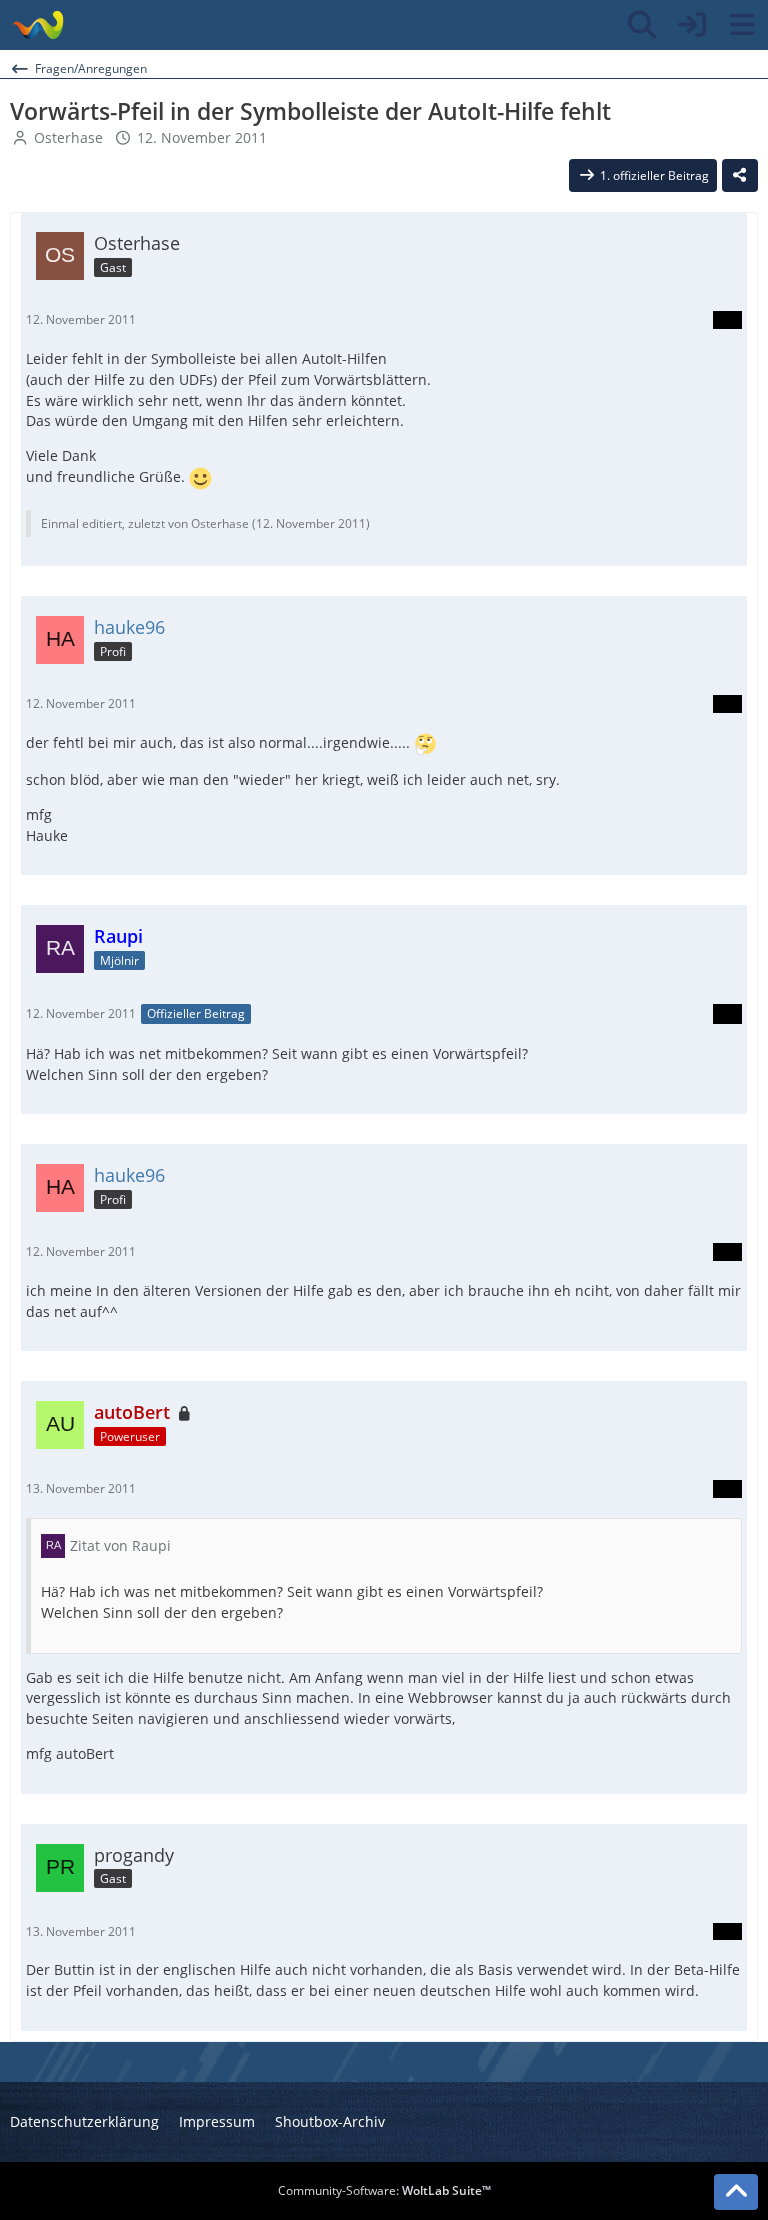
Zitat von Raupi (120, 1545)
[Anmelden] (692, 25)
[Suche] (642, 25)
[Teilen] (740, 176)
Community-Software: (384, 2190)
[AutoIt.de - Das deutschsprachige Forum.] (37, 25)
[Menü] (742, 25)
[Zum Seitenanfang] (736, 2192)
